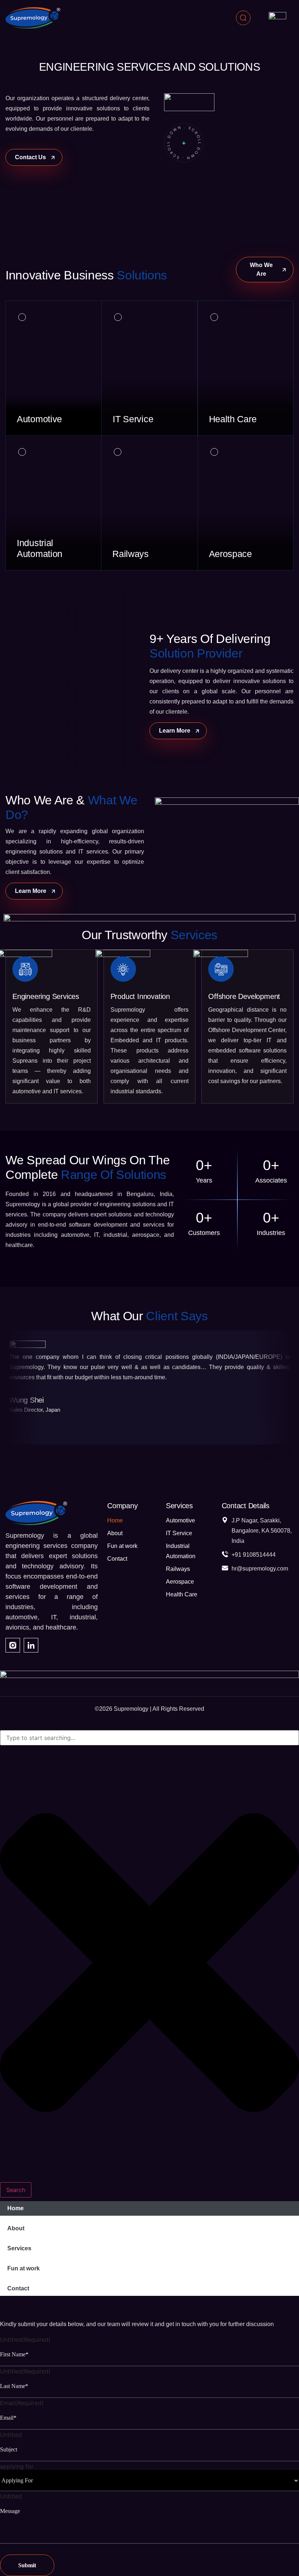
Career (14, 2300)
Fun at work (122, 1546)
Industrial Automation (181, 1551)
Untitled (25, 2340)
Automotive (180, 1520)
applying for (17, 2466)
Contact (117, 1559)
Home (115, 1520)
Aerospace (180, 1582)
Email (22, 2403)
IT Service (179, 1533)
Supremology (131, 1709)
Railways (178, 1569)
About (115, 1533)
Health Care (182, 1594)
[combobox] (149, 1738)
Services (19, 2248)
